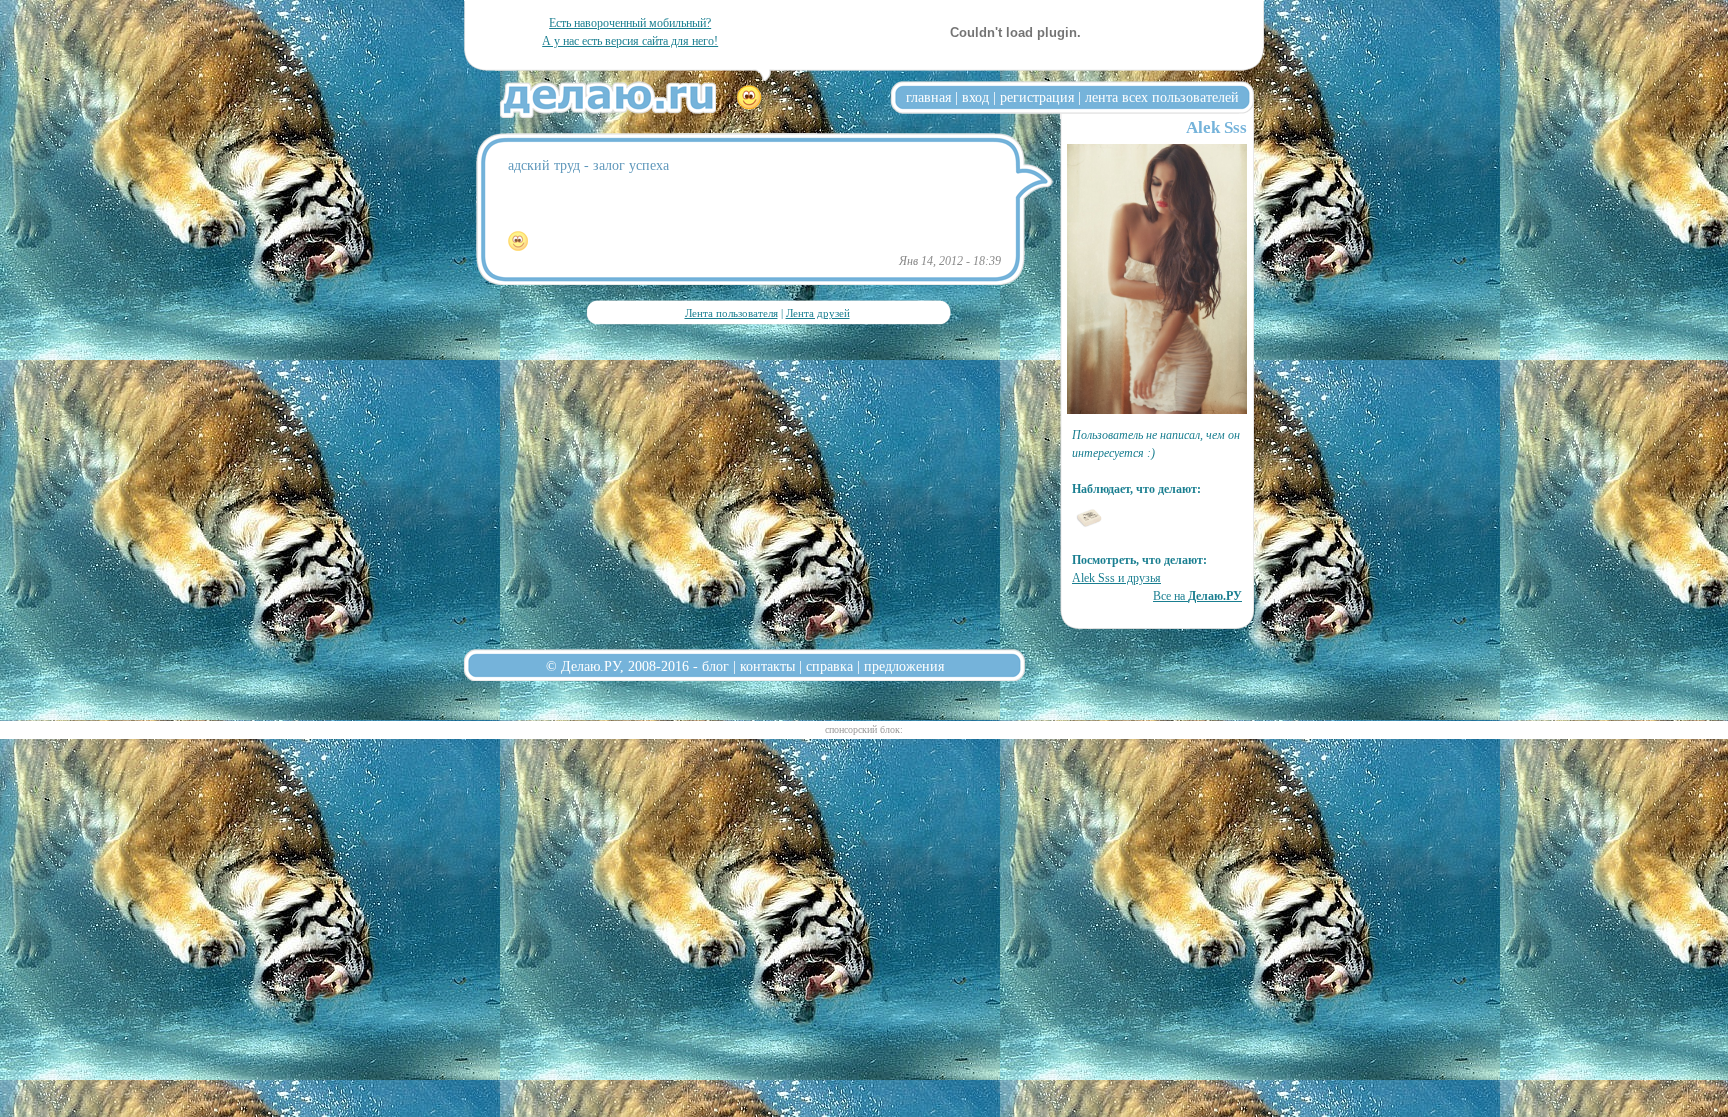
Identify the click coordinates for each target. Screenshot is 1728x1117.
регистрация (1037, 97)
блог (715, 666)
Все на (1197, 596)
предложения (904, 666)
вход (975, 97)
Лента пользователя (731, 313)
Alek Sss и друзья (1116, 578)
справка (829, 666)
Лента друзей (818, 313)
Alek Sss (1216, 127)
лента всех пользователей (1162, 97)
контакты (767, 666)
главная (928, 97)
